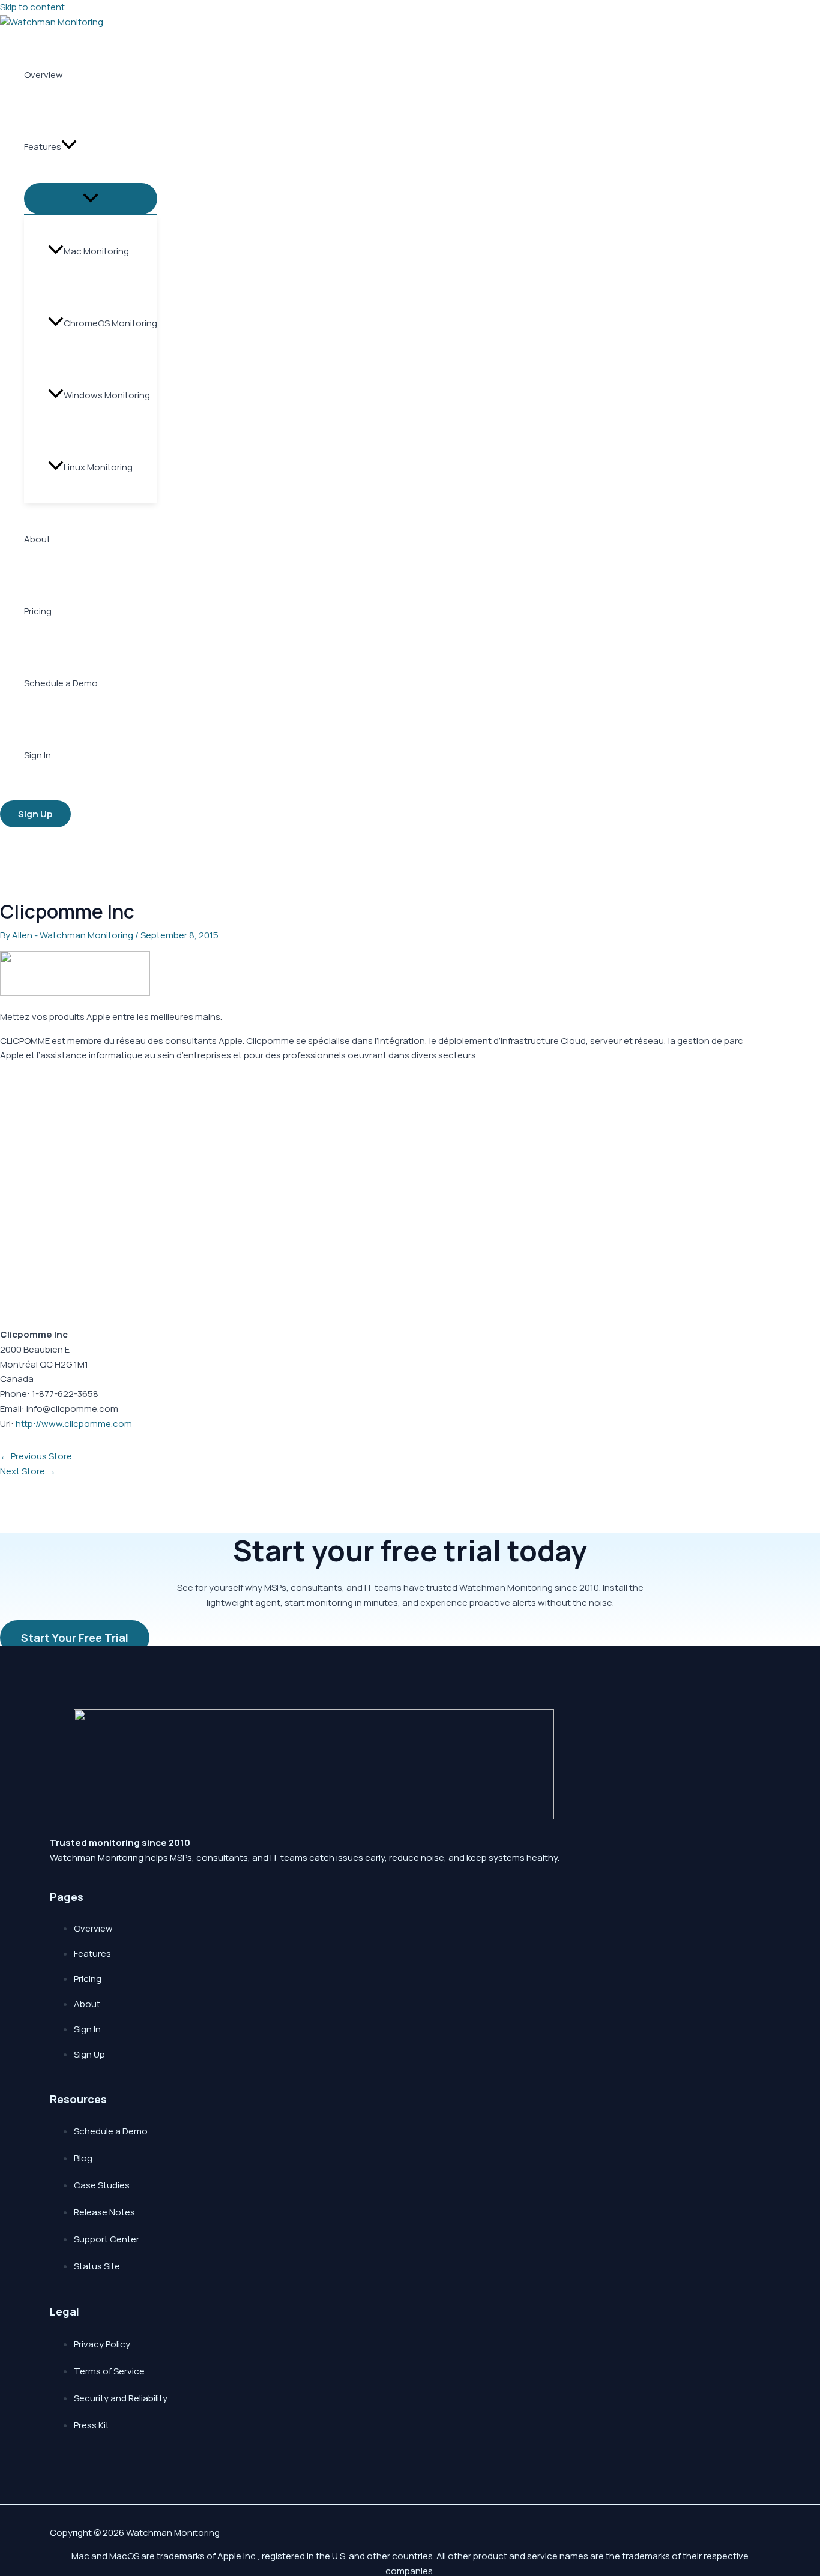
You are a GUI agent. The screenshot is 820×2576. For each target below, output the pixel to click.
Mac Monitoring (96, 251)
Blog (83, 2158)
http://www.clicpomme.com (74, 1424)
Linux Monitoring (98, 467)
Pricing (38, 611)
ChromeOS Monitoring (110, 323)
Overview (44, 75)
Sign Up (89, 2054)
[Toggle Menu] (91, 199)
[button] (69, 147)
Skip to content (32, 7)
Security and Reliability (121, 2398)
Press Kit (92, 2425)
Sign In (38, 755)
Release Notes (104, 2212)
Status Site (97, 2266)
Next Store (28, 1471)
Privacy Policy (102, 2344)
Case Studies (102, 2185)
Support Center (107, 2239)
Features (43, 147)
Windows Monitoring (107, 395)
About (37, 539)
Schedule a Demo (61, 683)
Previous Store (36, 1456)
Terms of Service (109, 2371)
